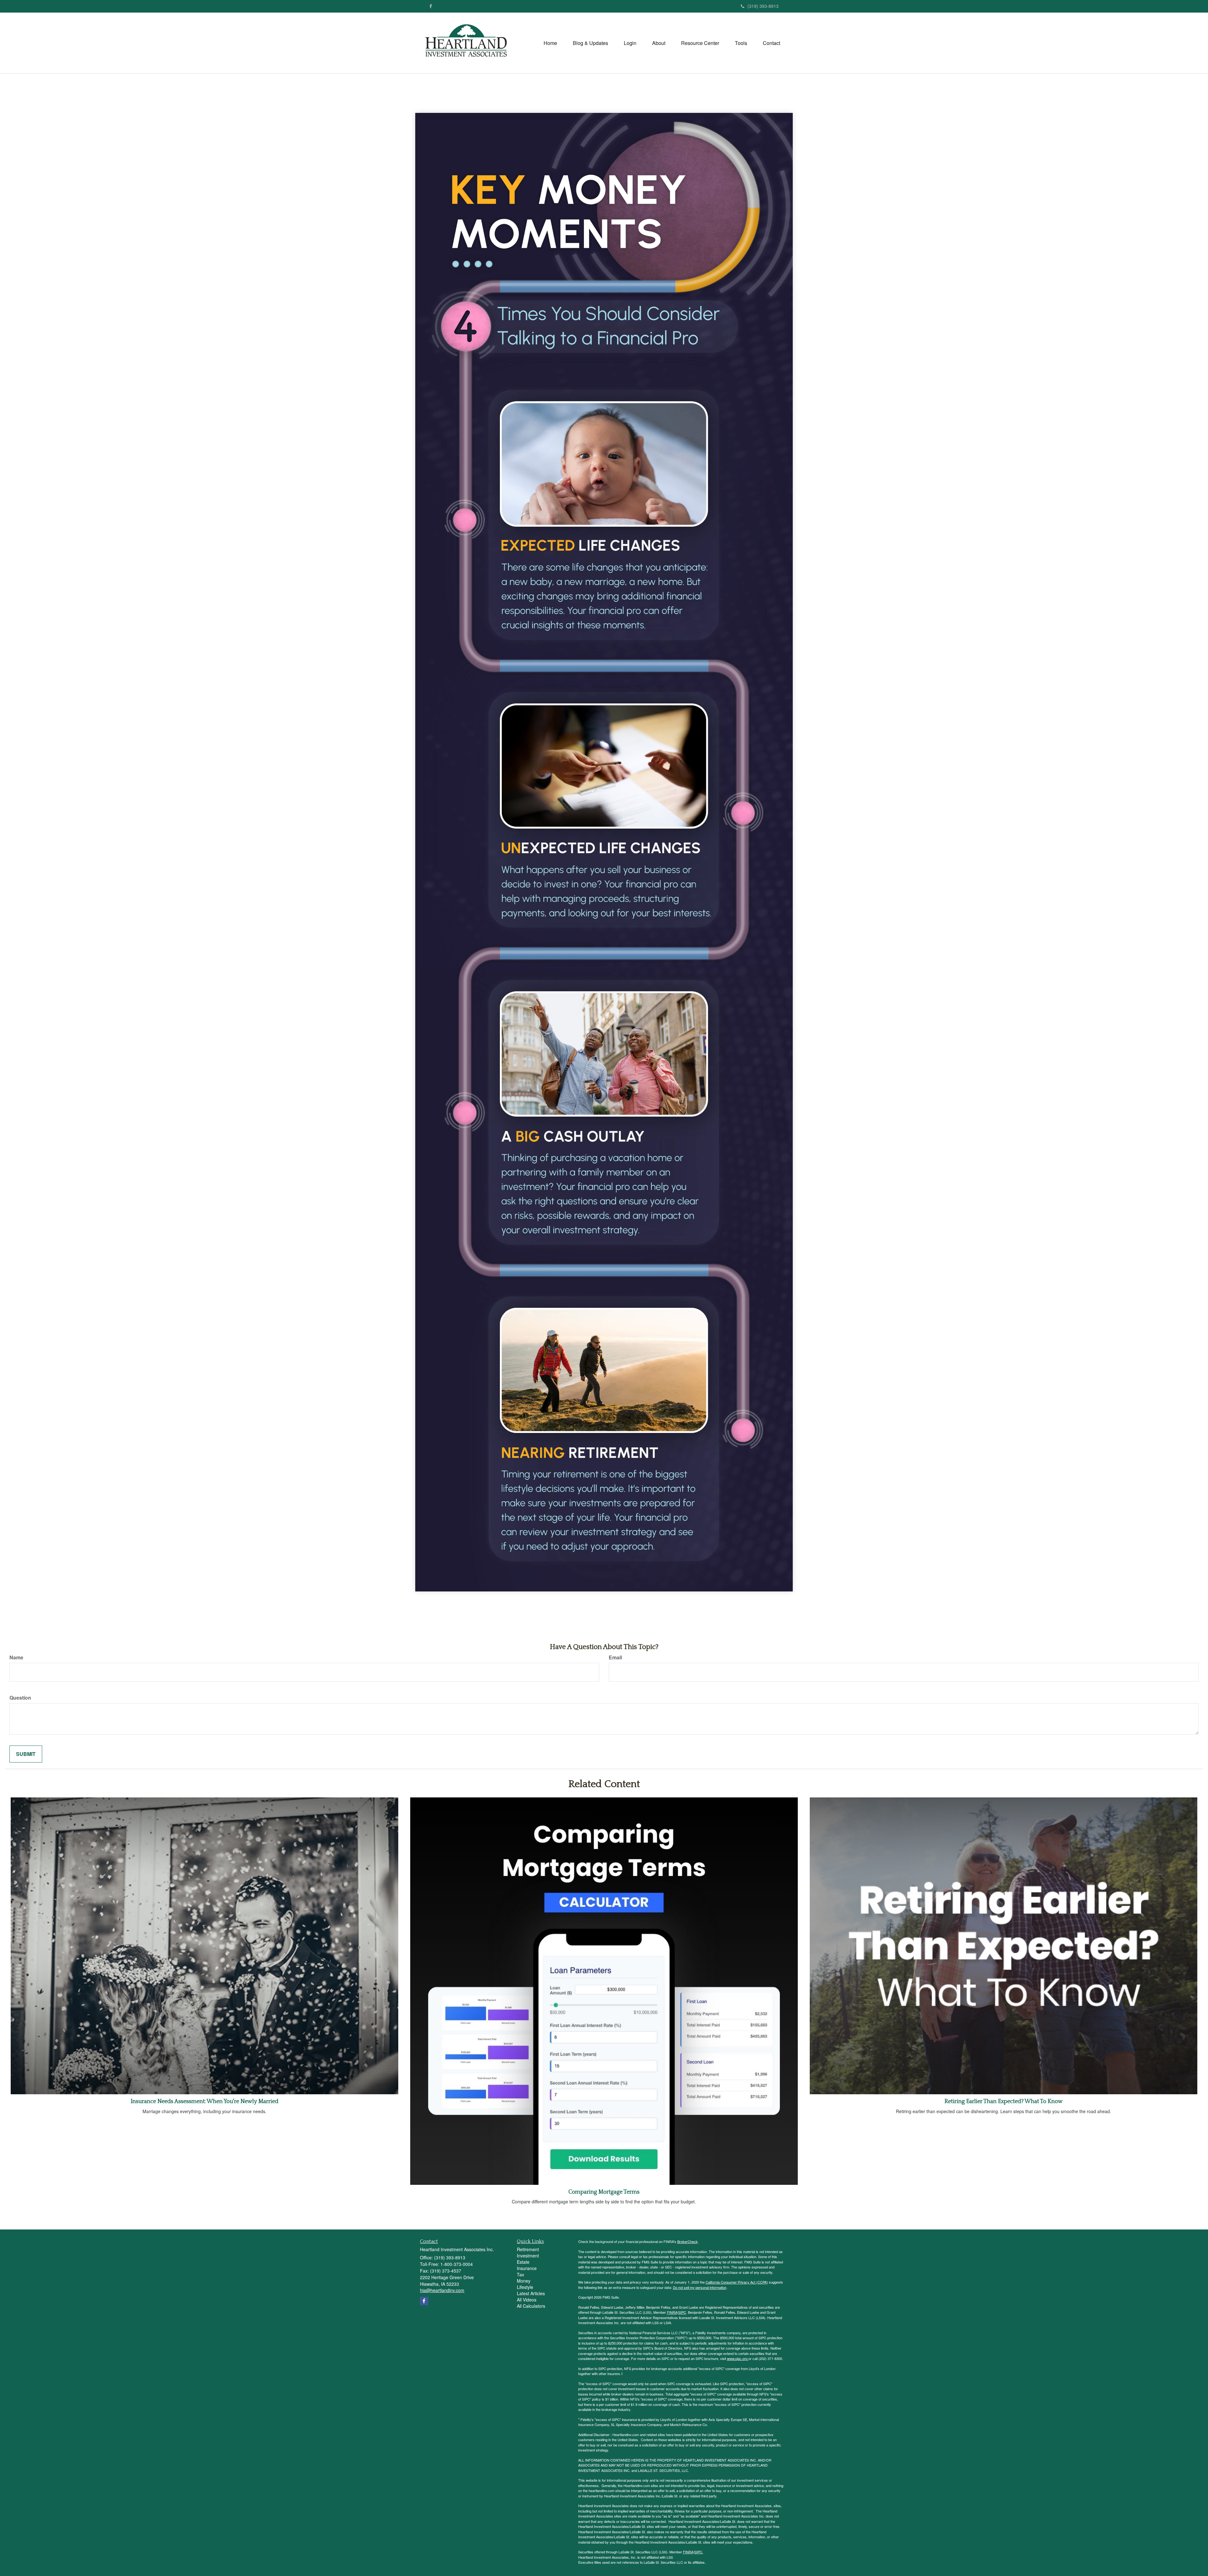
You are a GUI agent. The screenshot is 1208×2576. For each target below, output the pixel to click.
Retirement (528, 2249)
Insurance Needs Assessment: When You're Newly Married (204, 2101)
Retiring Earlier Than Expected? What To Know (1004, 2101)
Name (16, 1657)
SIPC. (699, 2552)
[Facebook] (431, 6)
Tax (520, 2274)
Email (615, 1657)
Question (20, 1698)
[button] (590, 43)
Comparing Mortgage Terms (604, 2192)
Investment (528, 2256)
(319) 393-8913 (763, 6)
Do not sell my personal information (700, 2287)
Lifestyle (525, 2287)
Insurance (527, 2268)
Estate (523, 2262)
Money (524, 2281)
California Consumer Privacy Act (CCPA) (737, 2282)
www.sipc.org (738, 2358)
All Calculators (531, 2306)
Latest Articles (531, 2293)
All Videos (527, 2300)
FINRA (672, 2312)
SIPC (682, 2312)
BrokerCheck (688, 2241)
